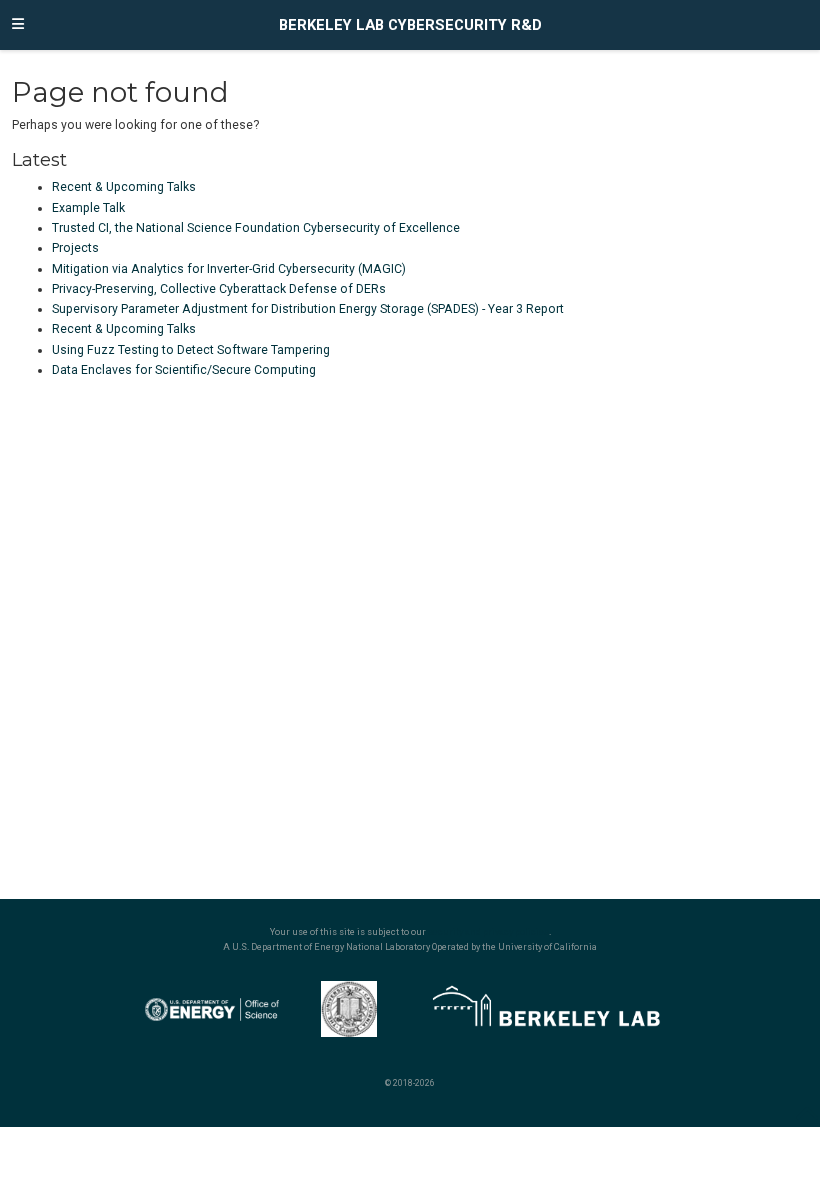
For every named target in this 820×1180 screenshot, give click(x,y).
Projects (75, 248)
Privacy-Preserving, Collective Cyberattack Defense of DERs (219, 289)
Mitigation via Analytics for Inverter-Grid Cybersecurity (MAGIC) (229, 269)
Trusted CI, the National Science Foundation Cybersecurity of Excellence (256, 228)
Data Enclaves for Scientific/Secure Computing (184, 370)
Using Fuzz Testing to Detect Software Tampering (191, 350)
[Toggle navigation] (18, 25)
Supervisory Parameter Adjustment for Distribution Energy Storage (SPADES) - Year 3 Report (308, 309)
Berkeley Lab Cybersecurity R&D (410, 25)
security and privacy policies (488, 931)
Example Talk (88, 208)
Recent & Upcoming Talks (124, 187)
